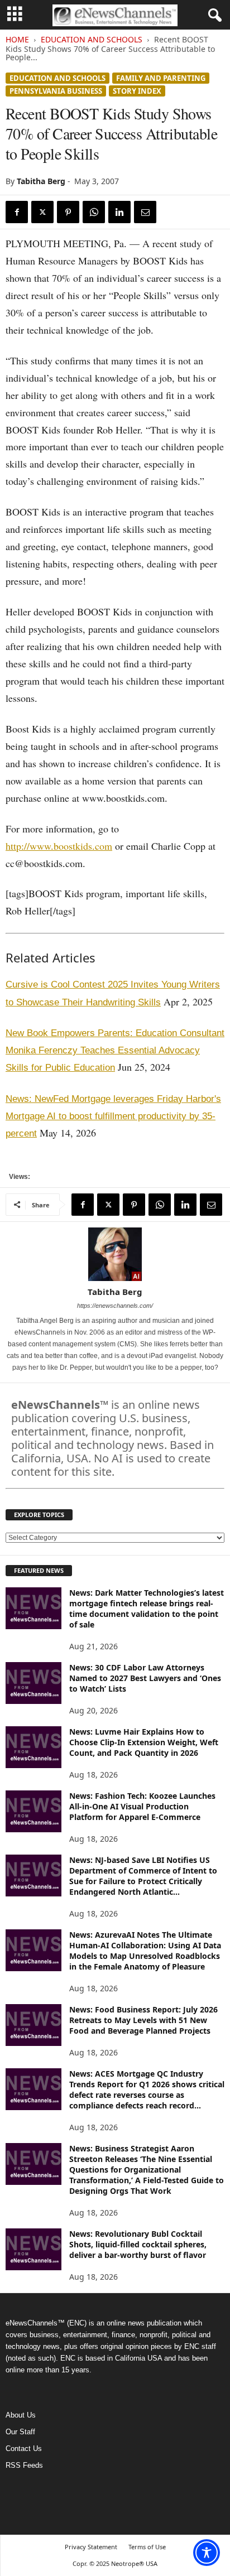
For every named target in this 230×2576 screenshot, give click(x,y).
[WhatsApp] (94, 212)
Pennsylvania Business (56, 91)
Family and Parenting (161, 78)
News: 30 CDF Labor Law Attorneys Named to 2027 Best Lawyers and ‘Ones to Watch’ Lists (145, 1678)
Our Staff (20, 2432)
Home (17, 39)
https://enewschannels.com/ (115, 1306)
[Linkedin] (119, 212)
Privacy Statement (91, 2547)
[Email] (145, 212)
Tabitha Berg (41, 181)
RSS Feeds (24, 2465)
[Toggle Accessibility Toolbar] (207, 2553)
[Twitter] (42, 212)
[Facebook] (17, 212)
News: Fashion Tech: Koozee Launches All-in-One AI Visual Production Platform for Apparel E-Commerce (142, 1806)
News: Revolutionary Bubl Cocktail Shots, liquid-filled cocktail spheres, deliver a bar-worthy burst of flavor (138, 2244)
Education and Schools (92, 39)
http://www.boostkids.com (59, 846)
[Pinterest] (68, 212)
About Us (21, 2415)
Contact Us (24, 2449)
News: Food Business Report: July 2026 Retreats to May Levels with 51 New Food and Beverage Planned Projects (143, 2020)
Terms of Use (147, 2547)
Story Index (137, 91)
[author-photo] (115, 1254)
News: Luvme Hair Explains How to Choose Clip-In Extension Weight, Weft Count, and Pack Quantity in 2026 (144, 1742)
